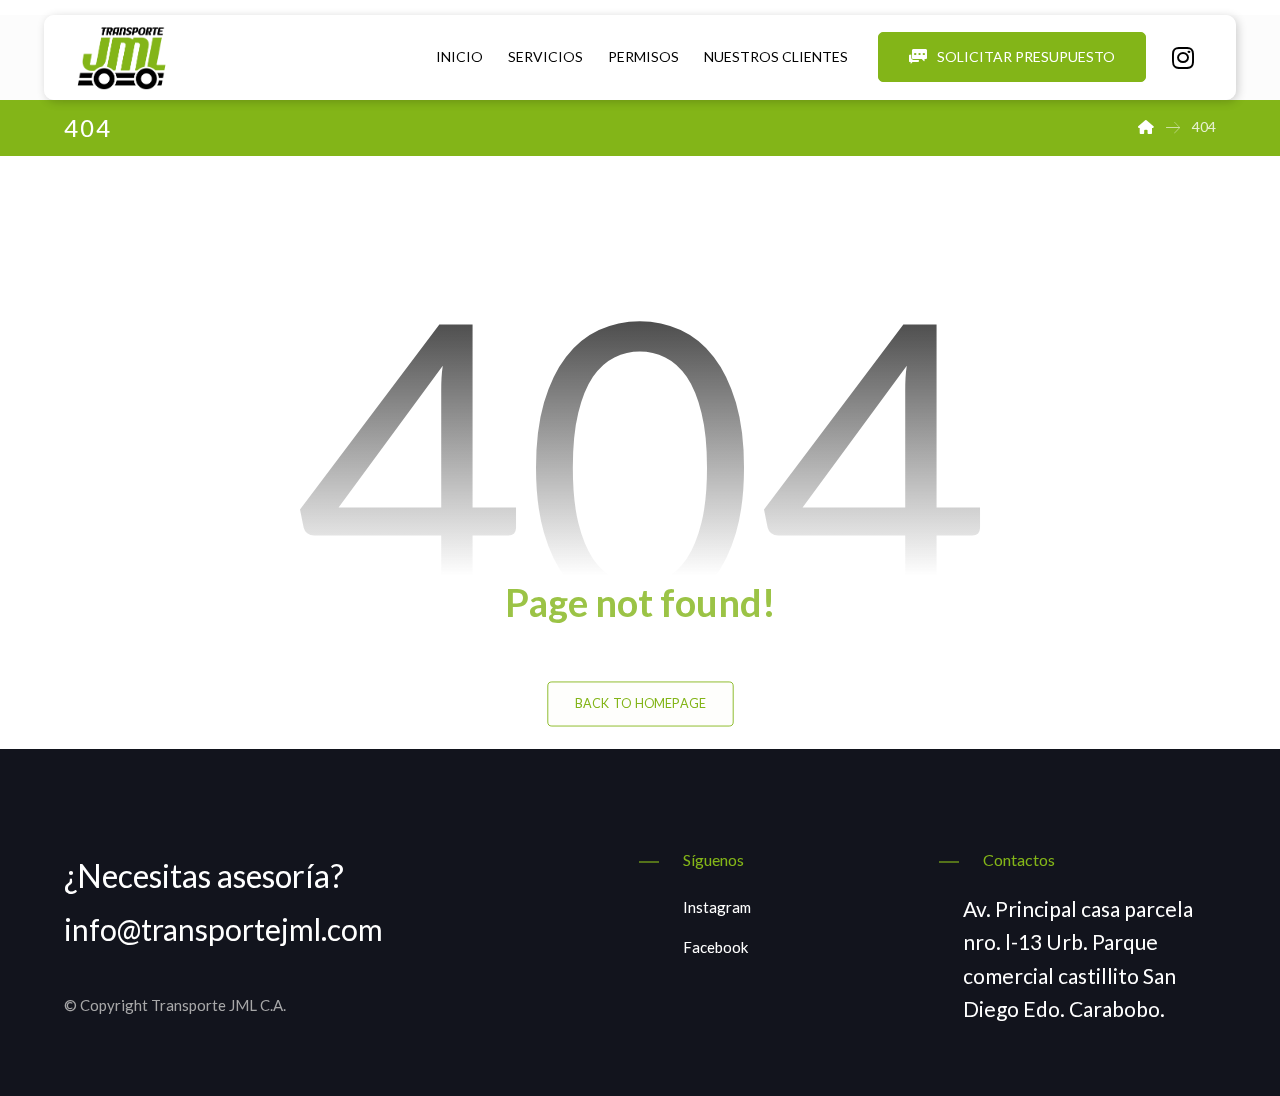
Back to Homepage (640, 703)
